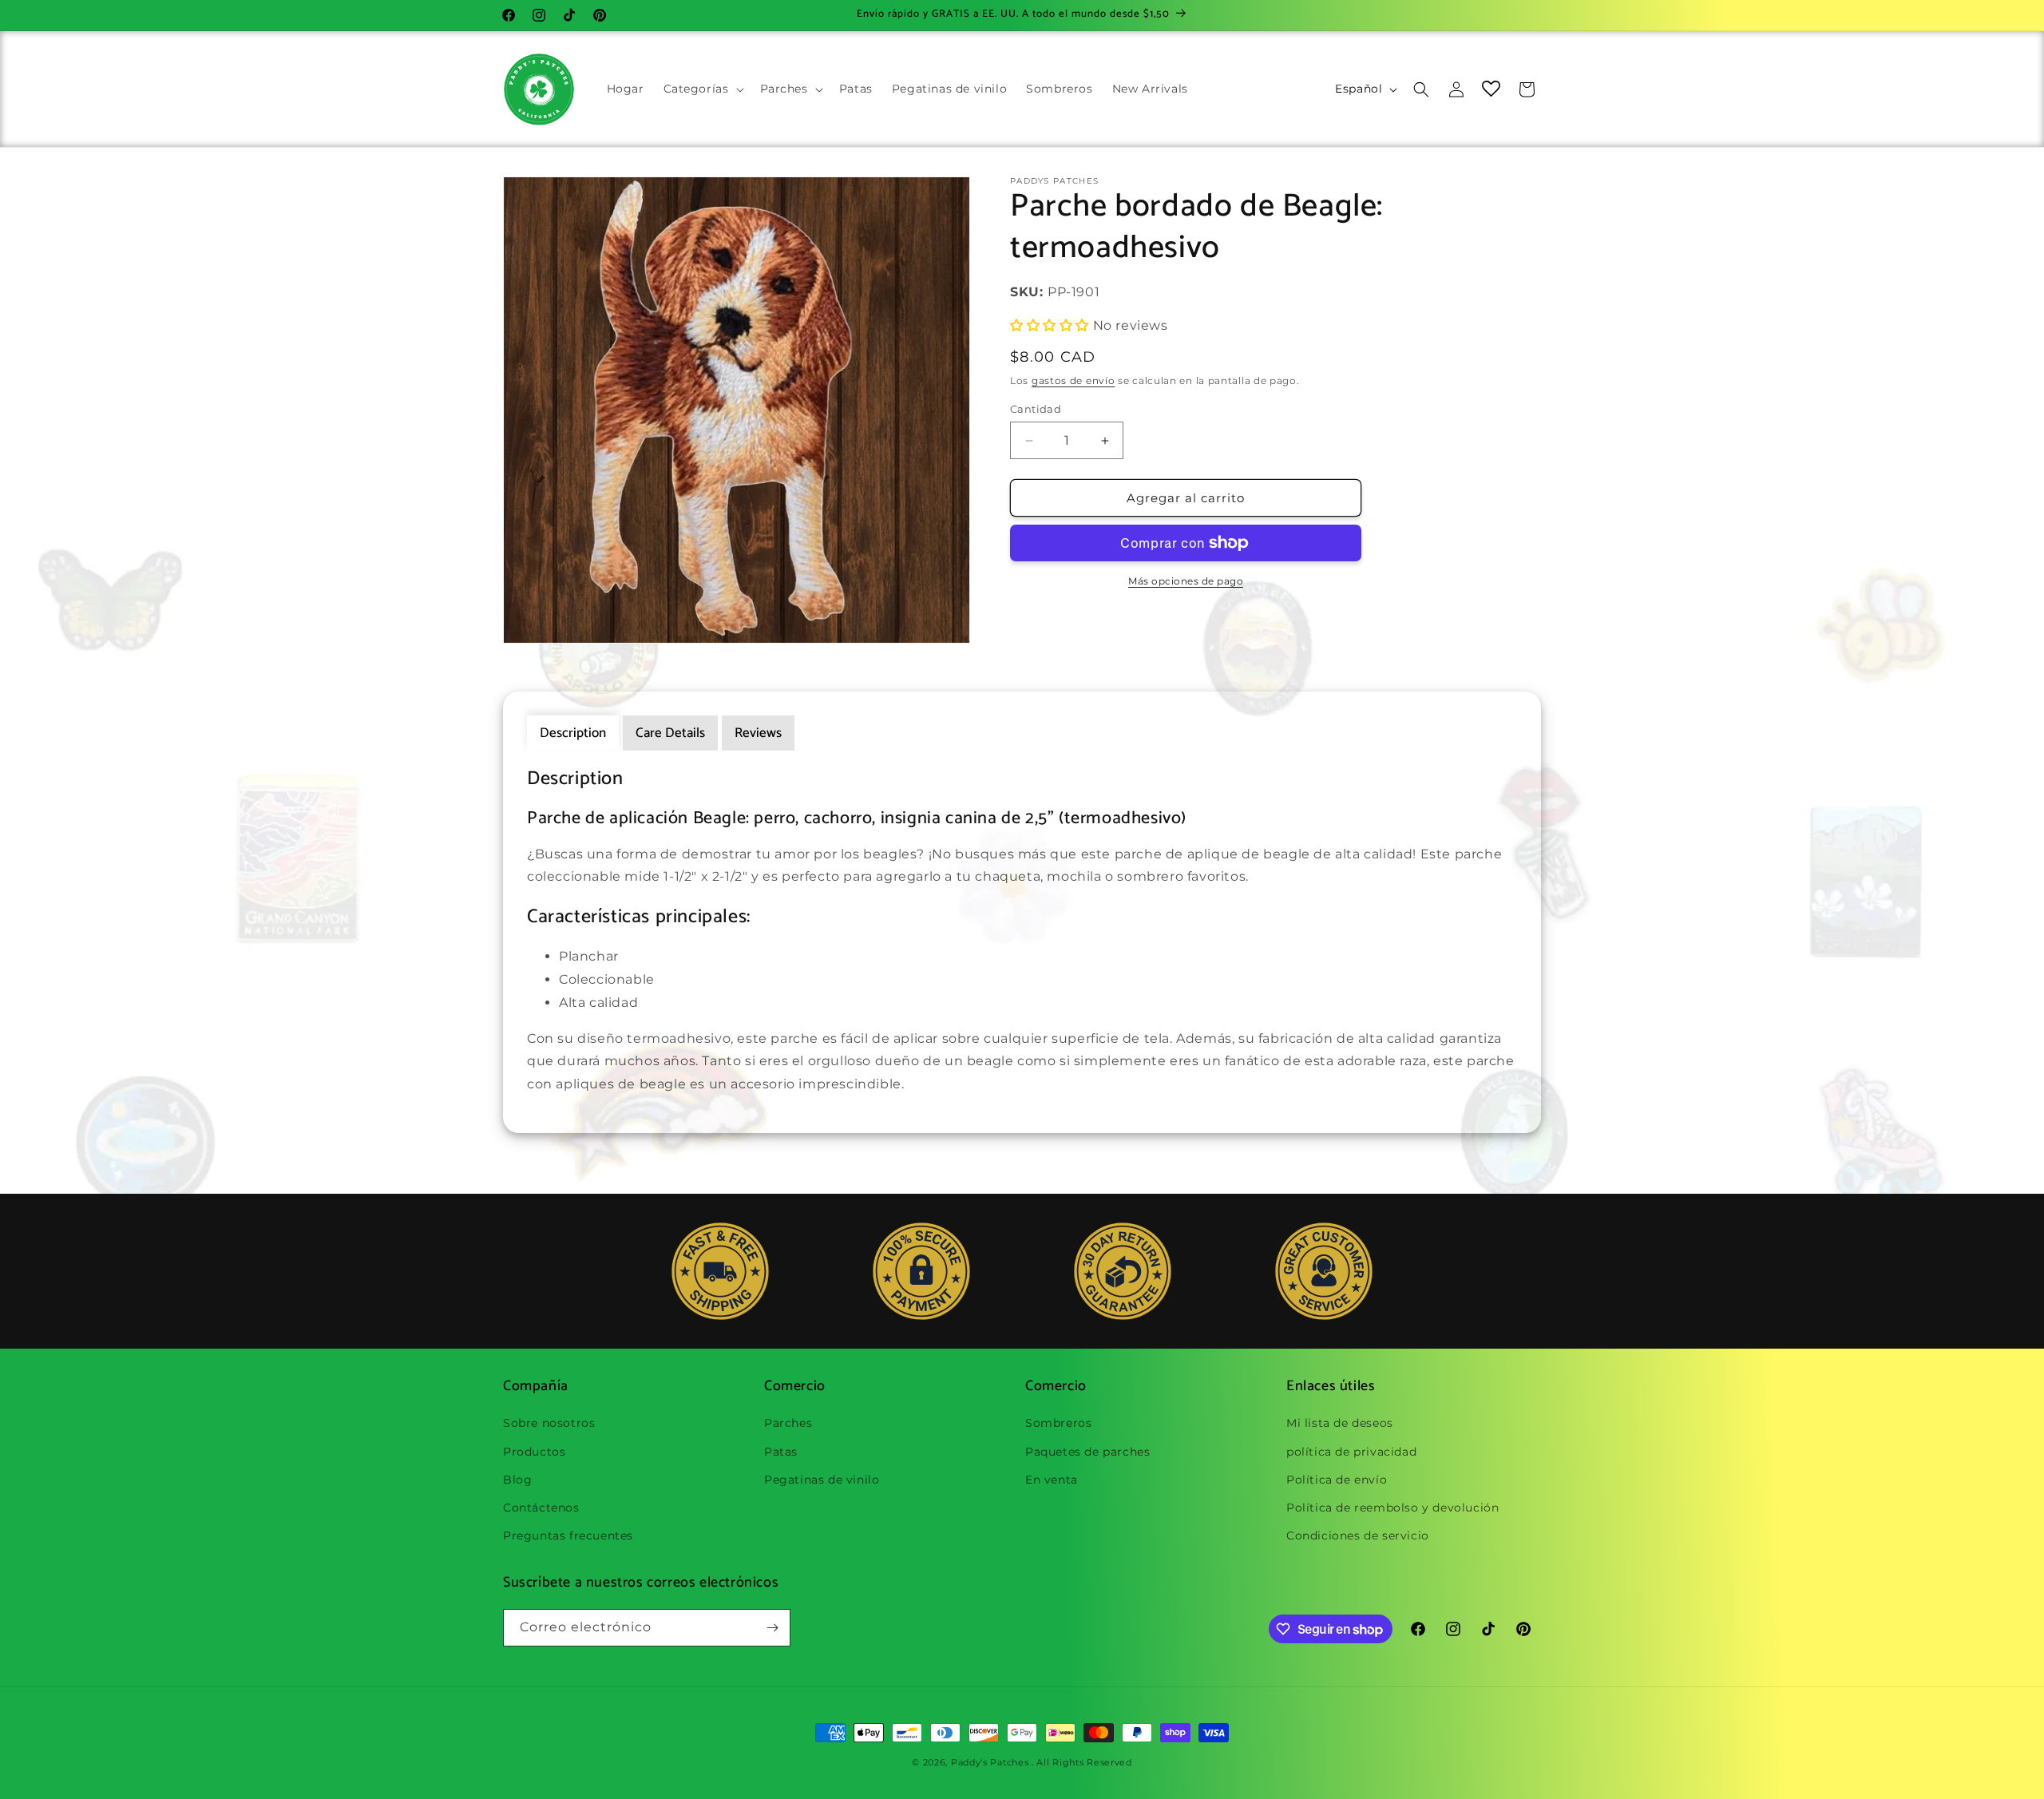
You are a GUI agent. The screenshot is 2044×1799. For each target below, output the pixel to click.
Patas (781, 1452)
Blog (517, 1480)
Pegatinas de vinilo (822, 1480)
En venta (1052, 1480)
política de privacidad (1351, 1452)
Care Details (670, 733)
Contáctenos (541, 1508)
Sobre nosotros (549, 1423)
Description (573, 733)
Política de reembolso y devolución (1392, 1508)
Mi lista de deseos (1340, 1423)
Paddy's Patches (990, 1762)
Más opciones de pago (1186, 581)
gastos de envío (1073, 380)
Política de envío (1337, 1480)
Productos (534, 1452)
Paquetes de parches (1087, 1452)
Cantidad (1036, 409)
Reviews (758, 733)
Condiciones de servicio (1358, 1535)
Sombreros (1058, 1423)
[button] (702, 89)
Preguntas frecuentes (568, 1535)
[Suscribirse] (772, 1628)
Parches (788, 1423)
